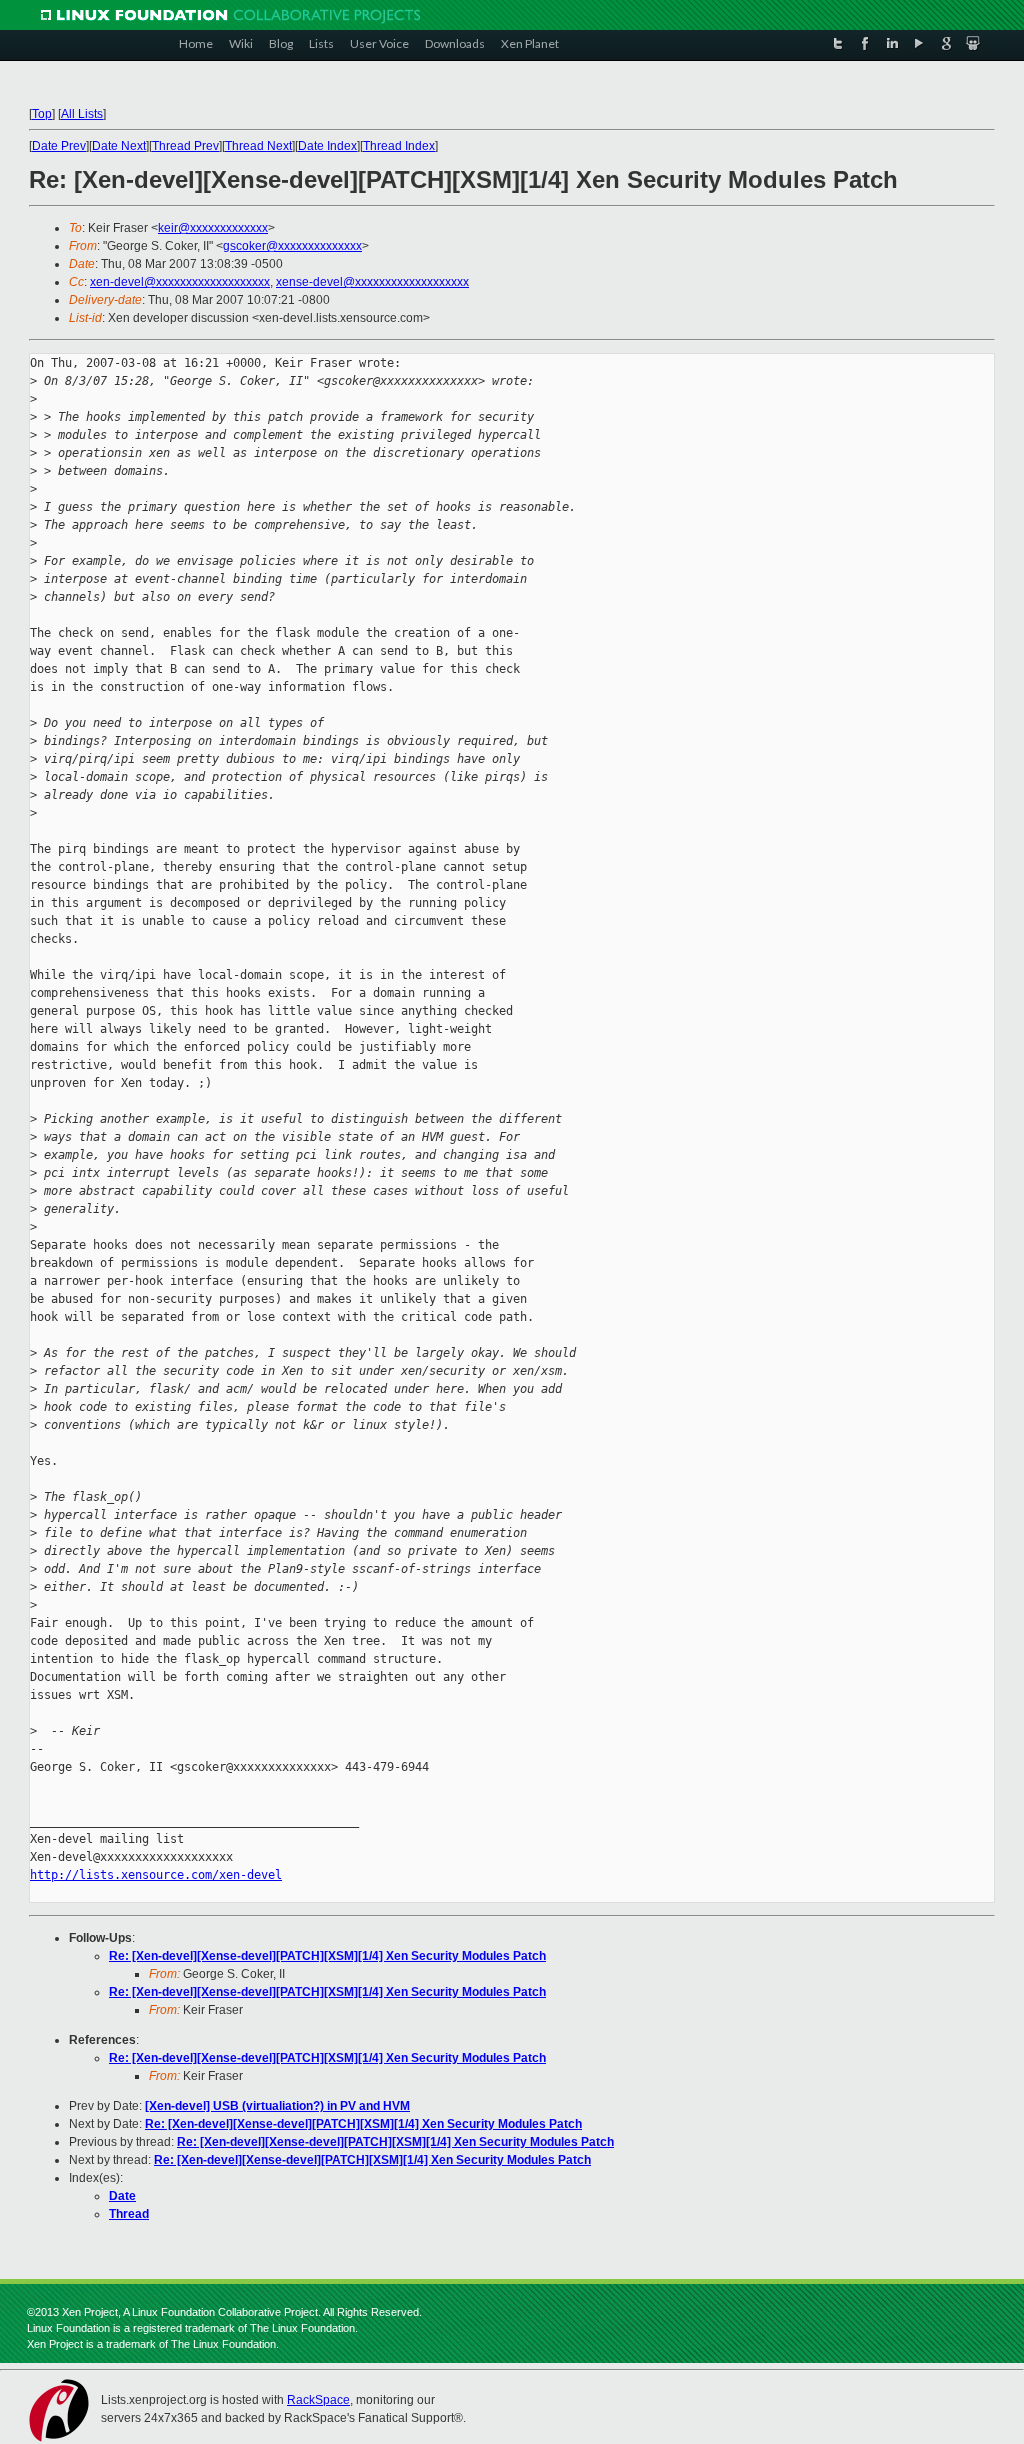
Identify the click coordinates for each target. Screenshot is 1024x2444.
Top (42, 114)
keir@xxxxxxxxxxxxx (213, 228)
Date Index (327, 146)
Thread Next (258, 146)
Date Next (119, 146)
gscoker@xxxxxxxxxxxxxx (292, 246)
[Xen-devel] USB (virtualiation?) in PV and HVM (277, 2106)
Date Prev (59, 146)
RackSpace (318, 2400)
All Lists (82, 114)
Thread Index (399, 146)
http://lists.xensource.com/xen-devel (156, 1875)
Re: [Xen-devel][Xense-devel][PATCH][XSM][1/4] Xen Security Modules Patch (327, 1956)
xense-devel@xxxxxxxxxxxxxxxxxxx (372, 282)
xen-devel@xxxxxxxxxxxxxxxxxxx (180, 282)
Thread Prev (185, 146)
